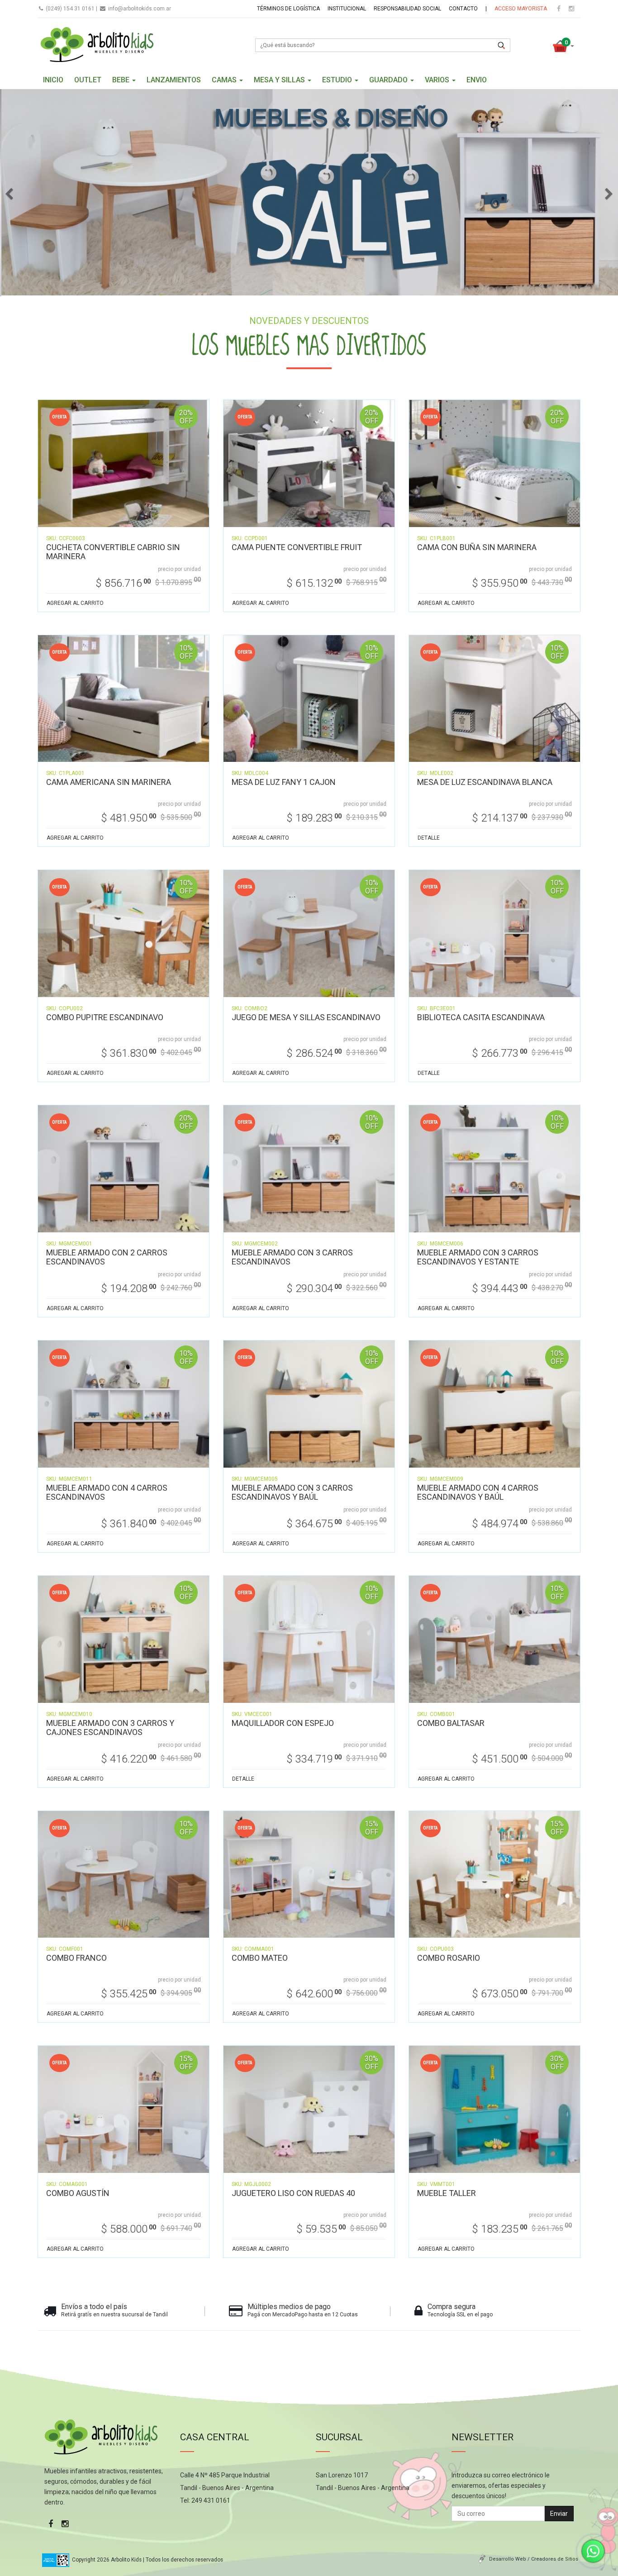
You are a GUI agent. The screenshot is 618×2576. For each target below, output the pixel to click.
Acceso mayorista (521, 9)
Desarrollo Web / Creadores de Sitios (534, 2559)
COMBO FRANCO (76, 1958)
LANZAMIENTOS (174, 80)
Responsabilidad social (407, 9)
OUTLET (88, 80)
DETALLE (429, 838)
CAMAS (225, 80)
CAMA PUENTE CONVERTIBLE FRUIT (297, 547)
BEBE (122, 80)
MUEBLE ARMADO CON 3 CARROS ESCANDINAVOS (292, 1257)
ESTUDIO (338, 80)
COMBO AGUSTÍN (78, 2193)
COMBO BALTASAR (451, 1723)
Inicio (53, 80)
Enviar (559, 2514)
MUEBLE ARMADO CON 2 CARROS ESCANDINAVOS (107, 1257)
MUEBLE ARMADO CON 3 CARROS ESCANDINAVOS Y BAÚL (292, 1492)
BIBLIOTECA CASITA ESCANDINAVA (481, 1017)
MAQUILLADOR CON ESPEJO (283, 1723)
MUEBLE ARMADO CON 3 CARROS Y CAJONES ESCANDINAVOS (110, 1728)
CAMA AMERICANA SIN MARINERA (109, 782)
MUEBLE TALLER (447, 2193)
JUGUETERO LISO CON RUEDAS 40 (293, 2193)
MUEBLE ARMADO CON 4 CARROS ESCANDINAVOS (107, 1492)
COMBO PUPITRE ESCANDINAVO (105, 1017)
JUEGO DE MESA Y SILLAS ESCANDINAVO (306, 1017)
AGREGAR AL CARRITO (75, 603)
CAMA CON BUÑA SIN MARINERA (477, 547)
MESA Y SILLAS (280, 80)
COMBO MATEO (260, 1958)
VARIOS (438, 80)
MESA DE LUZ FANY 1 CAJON (284, 782)
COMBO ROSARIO (449, 1958)
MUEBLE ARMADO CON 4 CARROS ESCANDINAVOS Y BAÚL (478, 1492)
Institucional (347, 9)
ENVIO (477, 80)
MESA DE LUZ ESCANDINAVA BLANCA (485, 782)
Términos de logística (288, 9)
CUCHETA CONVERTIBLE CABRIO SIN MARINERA (113, 552)
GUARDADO (389, 80)
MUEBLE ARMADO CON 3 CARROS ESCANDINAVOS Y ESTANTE (478, 1257)
